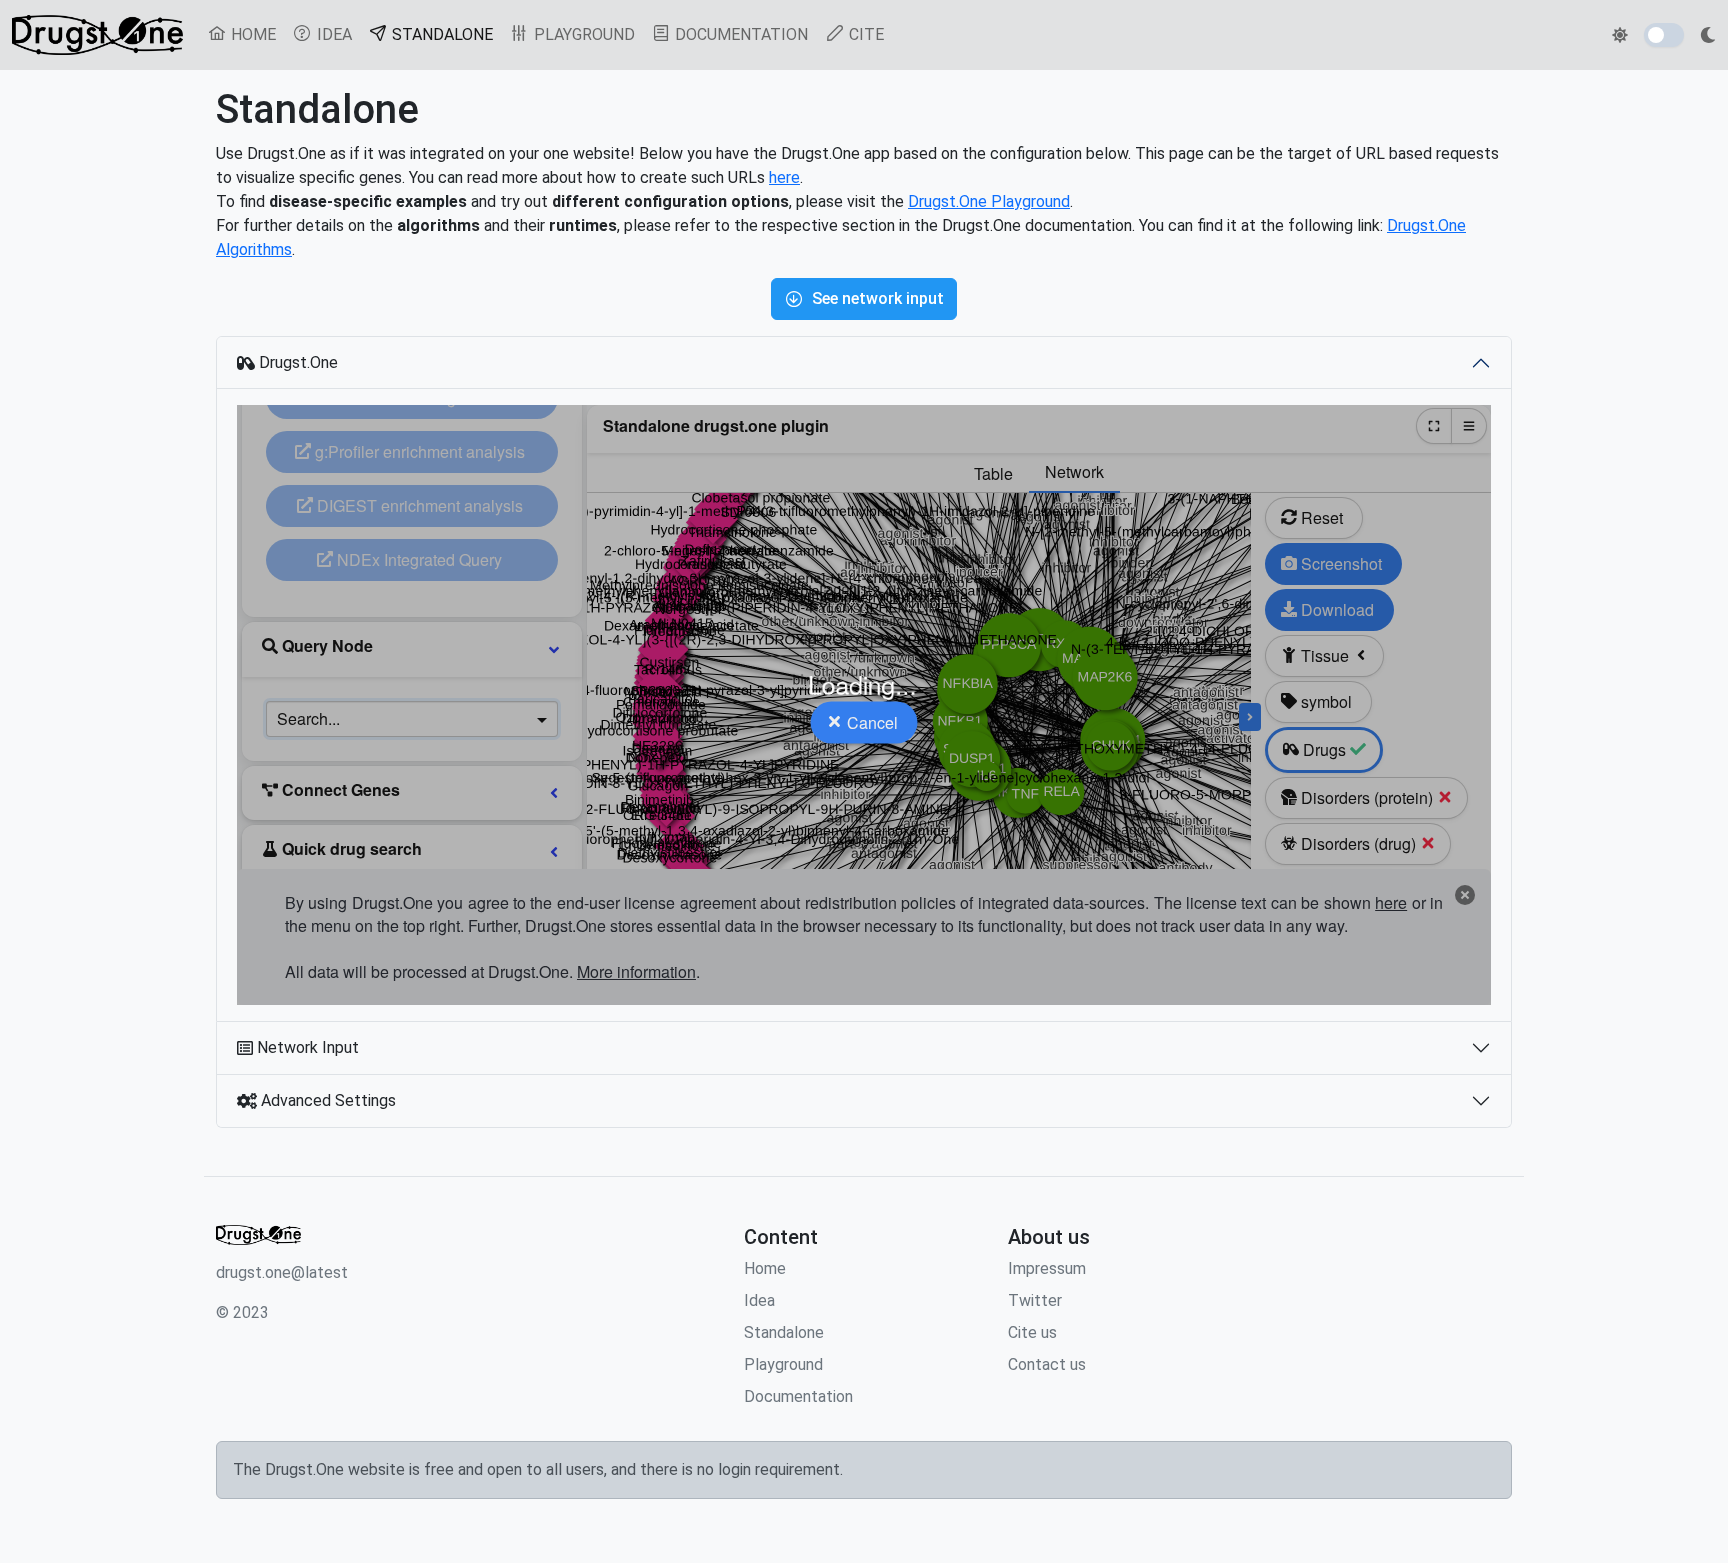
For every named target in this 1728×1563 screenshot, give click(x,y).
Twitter (1035, 1300)
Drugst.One (296, 362)
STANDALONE (444, 34)
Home (765, 1268)
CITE (864, 34)
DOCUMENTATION (739, 34)
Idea (759, 1300)
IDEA (332, 34)
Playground (783, 1364)
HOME (251, 34)
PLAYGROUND (582, 34)
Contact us (1047, 1364)
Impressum (1047, 1268)
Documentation (798, 1396)
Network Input (306, 1047)
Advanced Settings (326, 1100)
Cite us (1032, 1332)
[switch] (1664, 35)
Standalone (784, 1332)
